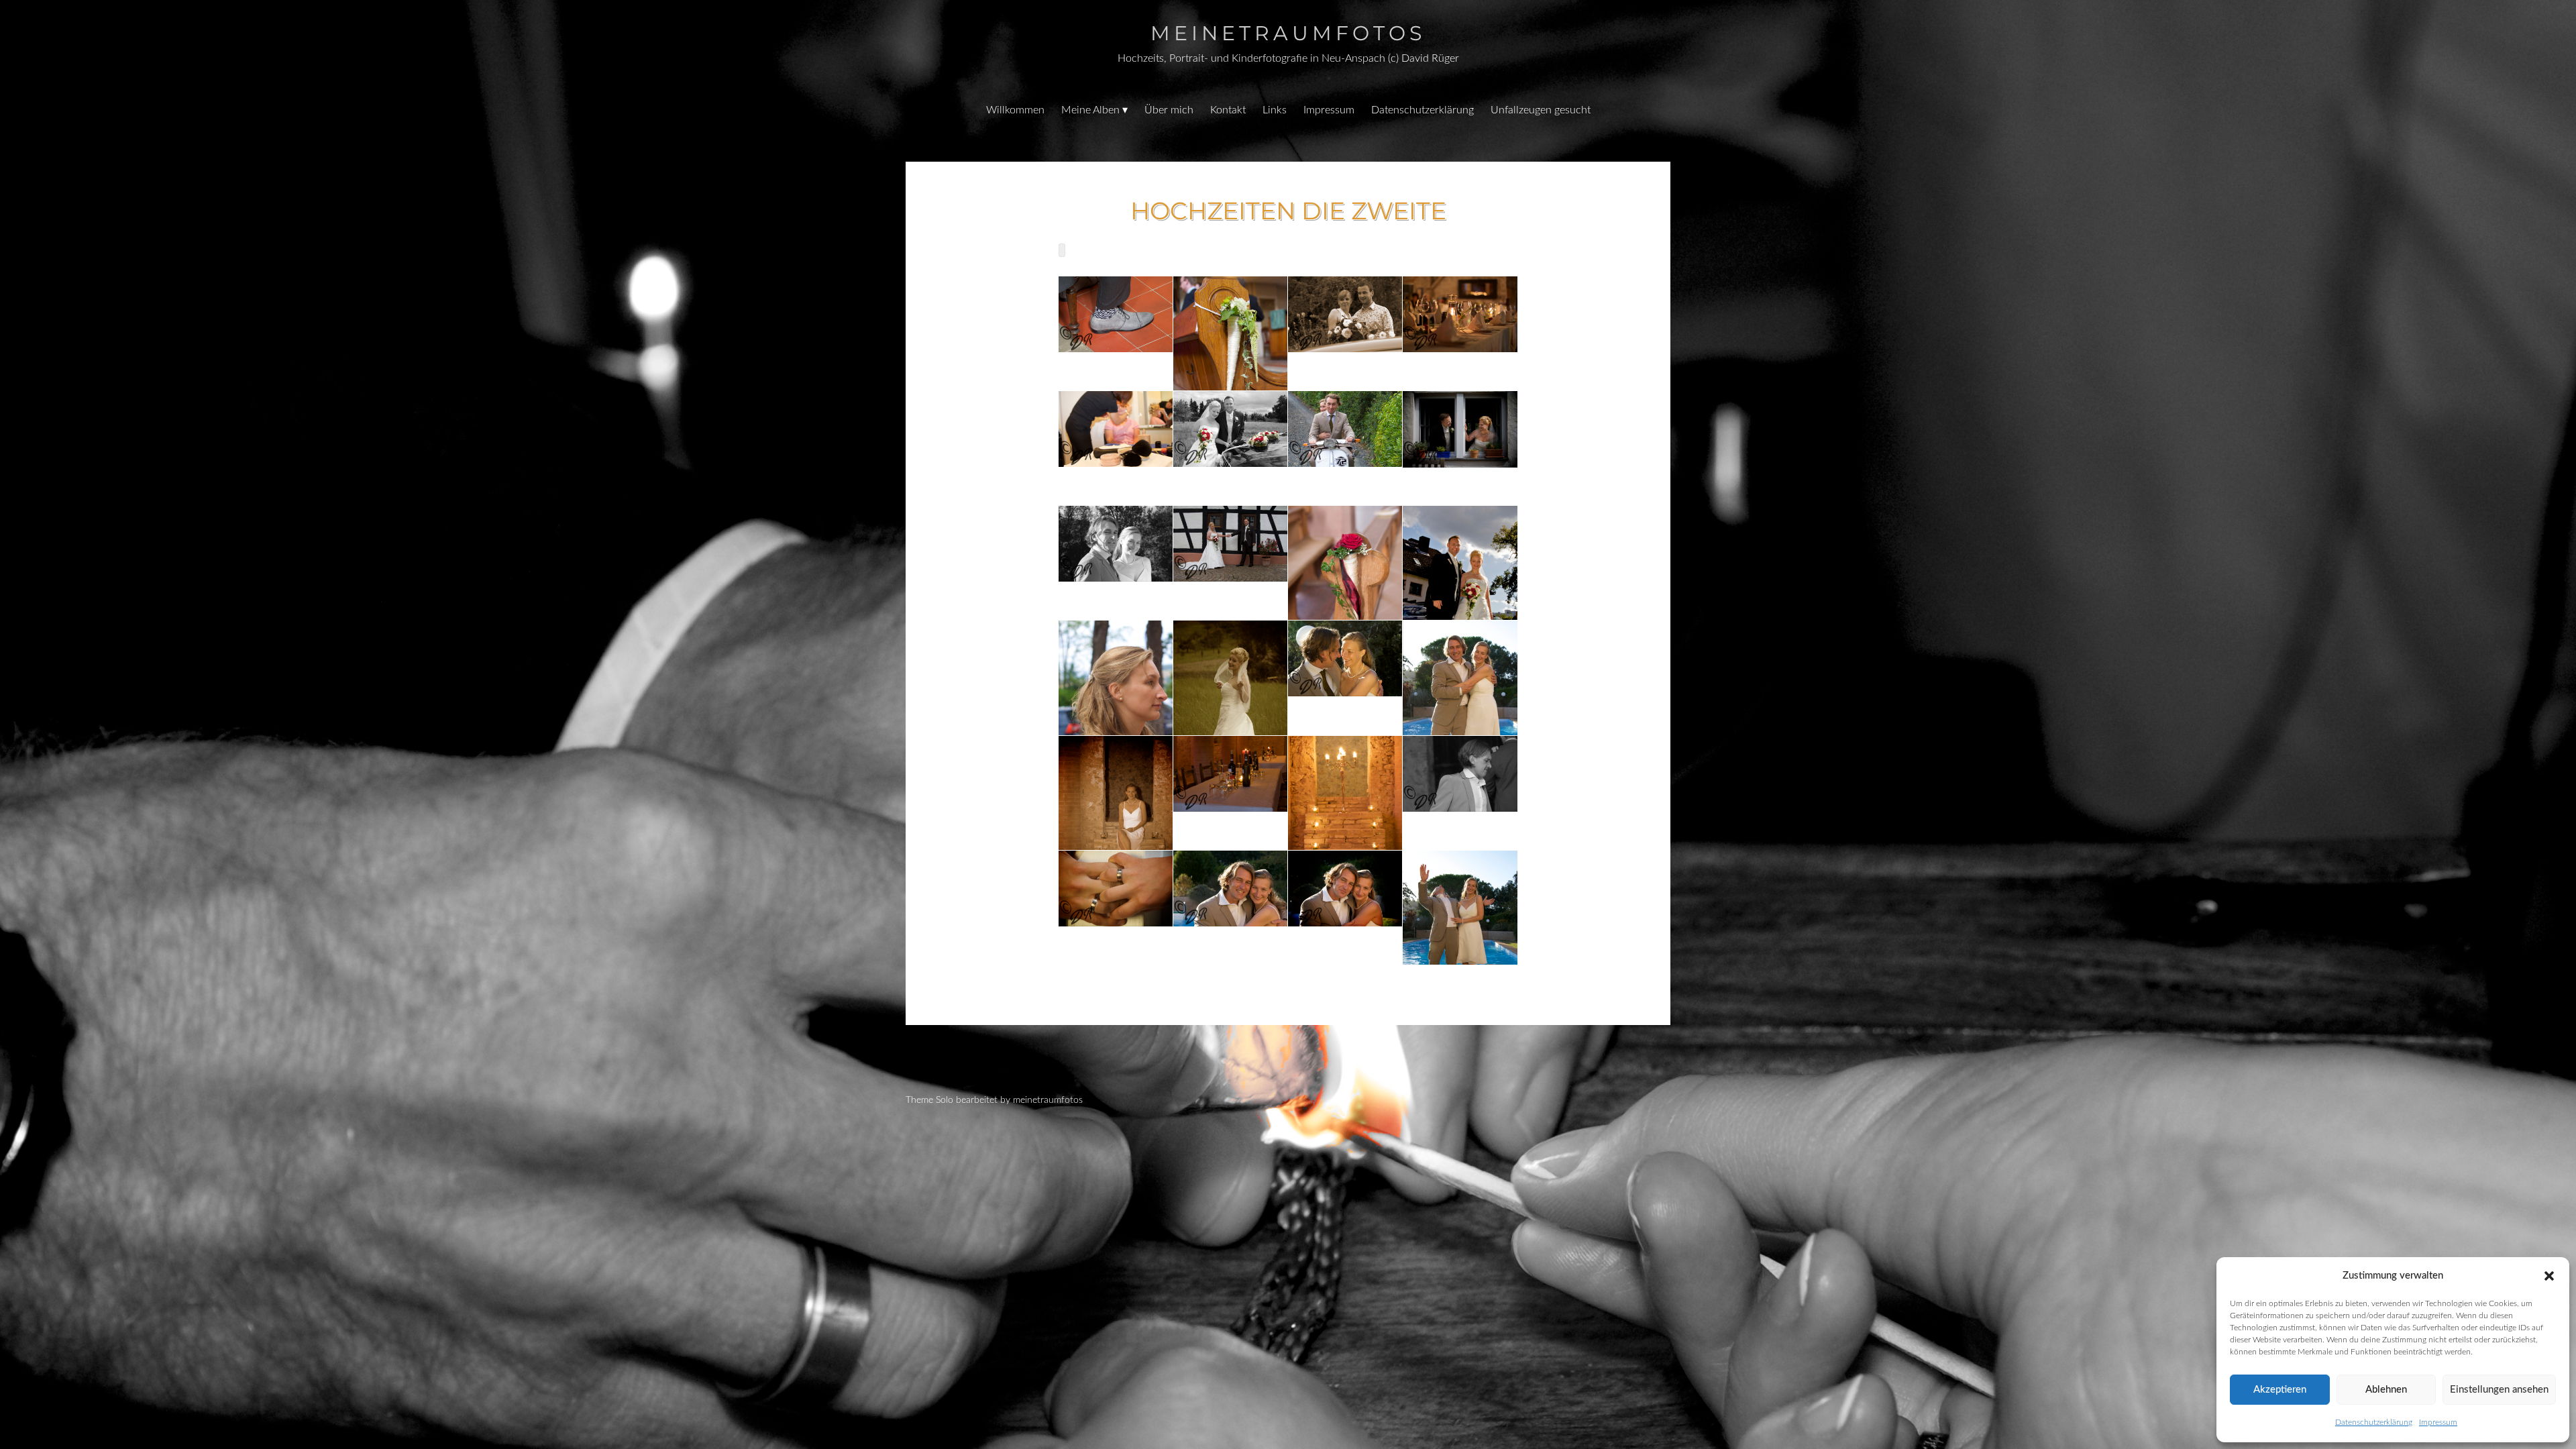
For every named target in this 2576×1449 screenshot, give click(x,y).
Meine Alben (1090, 110)
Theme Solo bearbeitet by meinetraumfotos (994, 1100)
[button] (2549, 1276)
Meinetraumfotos (1288, 33)
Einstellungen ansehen (2499, 1390)
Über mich (1169, 110)
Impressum (2438, 1422)
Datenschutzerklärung (2374, 1422)
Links (1275, 110)
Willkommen (1015, 110)
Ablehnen (2386, 1390)
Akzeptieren (2280, 1390)
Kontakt (1228, 110)
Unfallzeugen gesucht (1541, 110)
